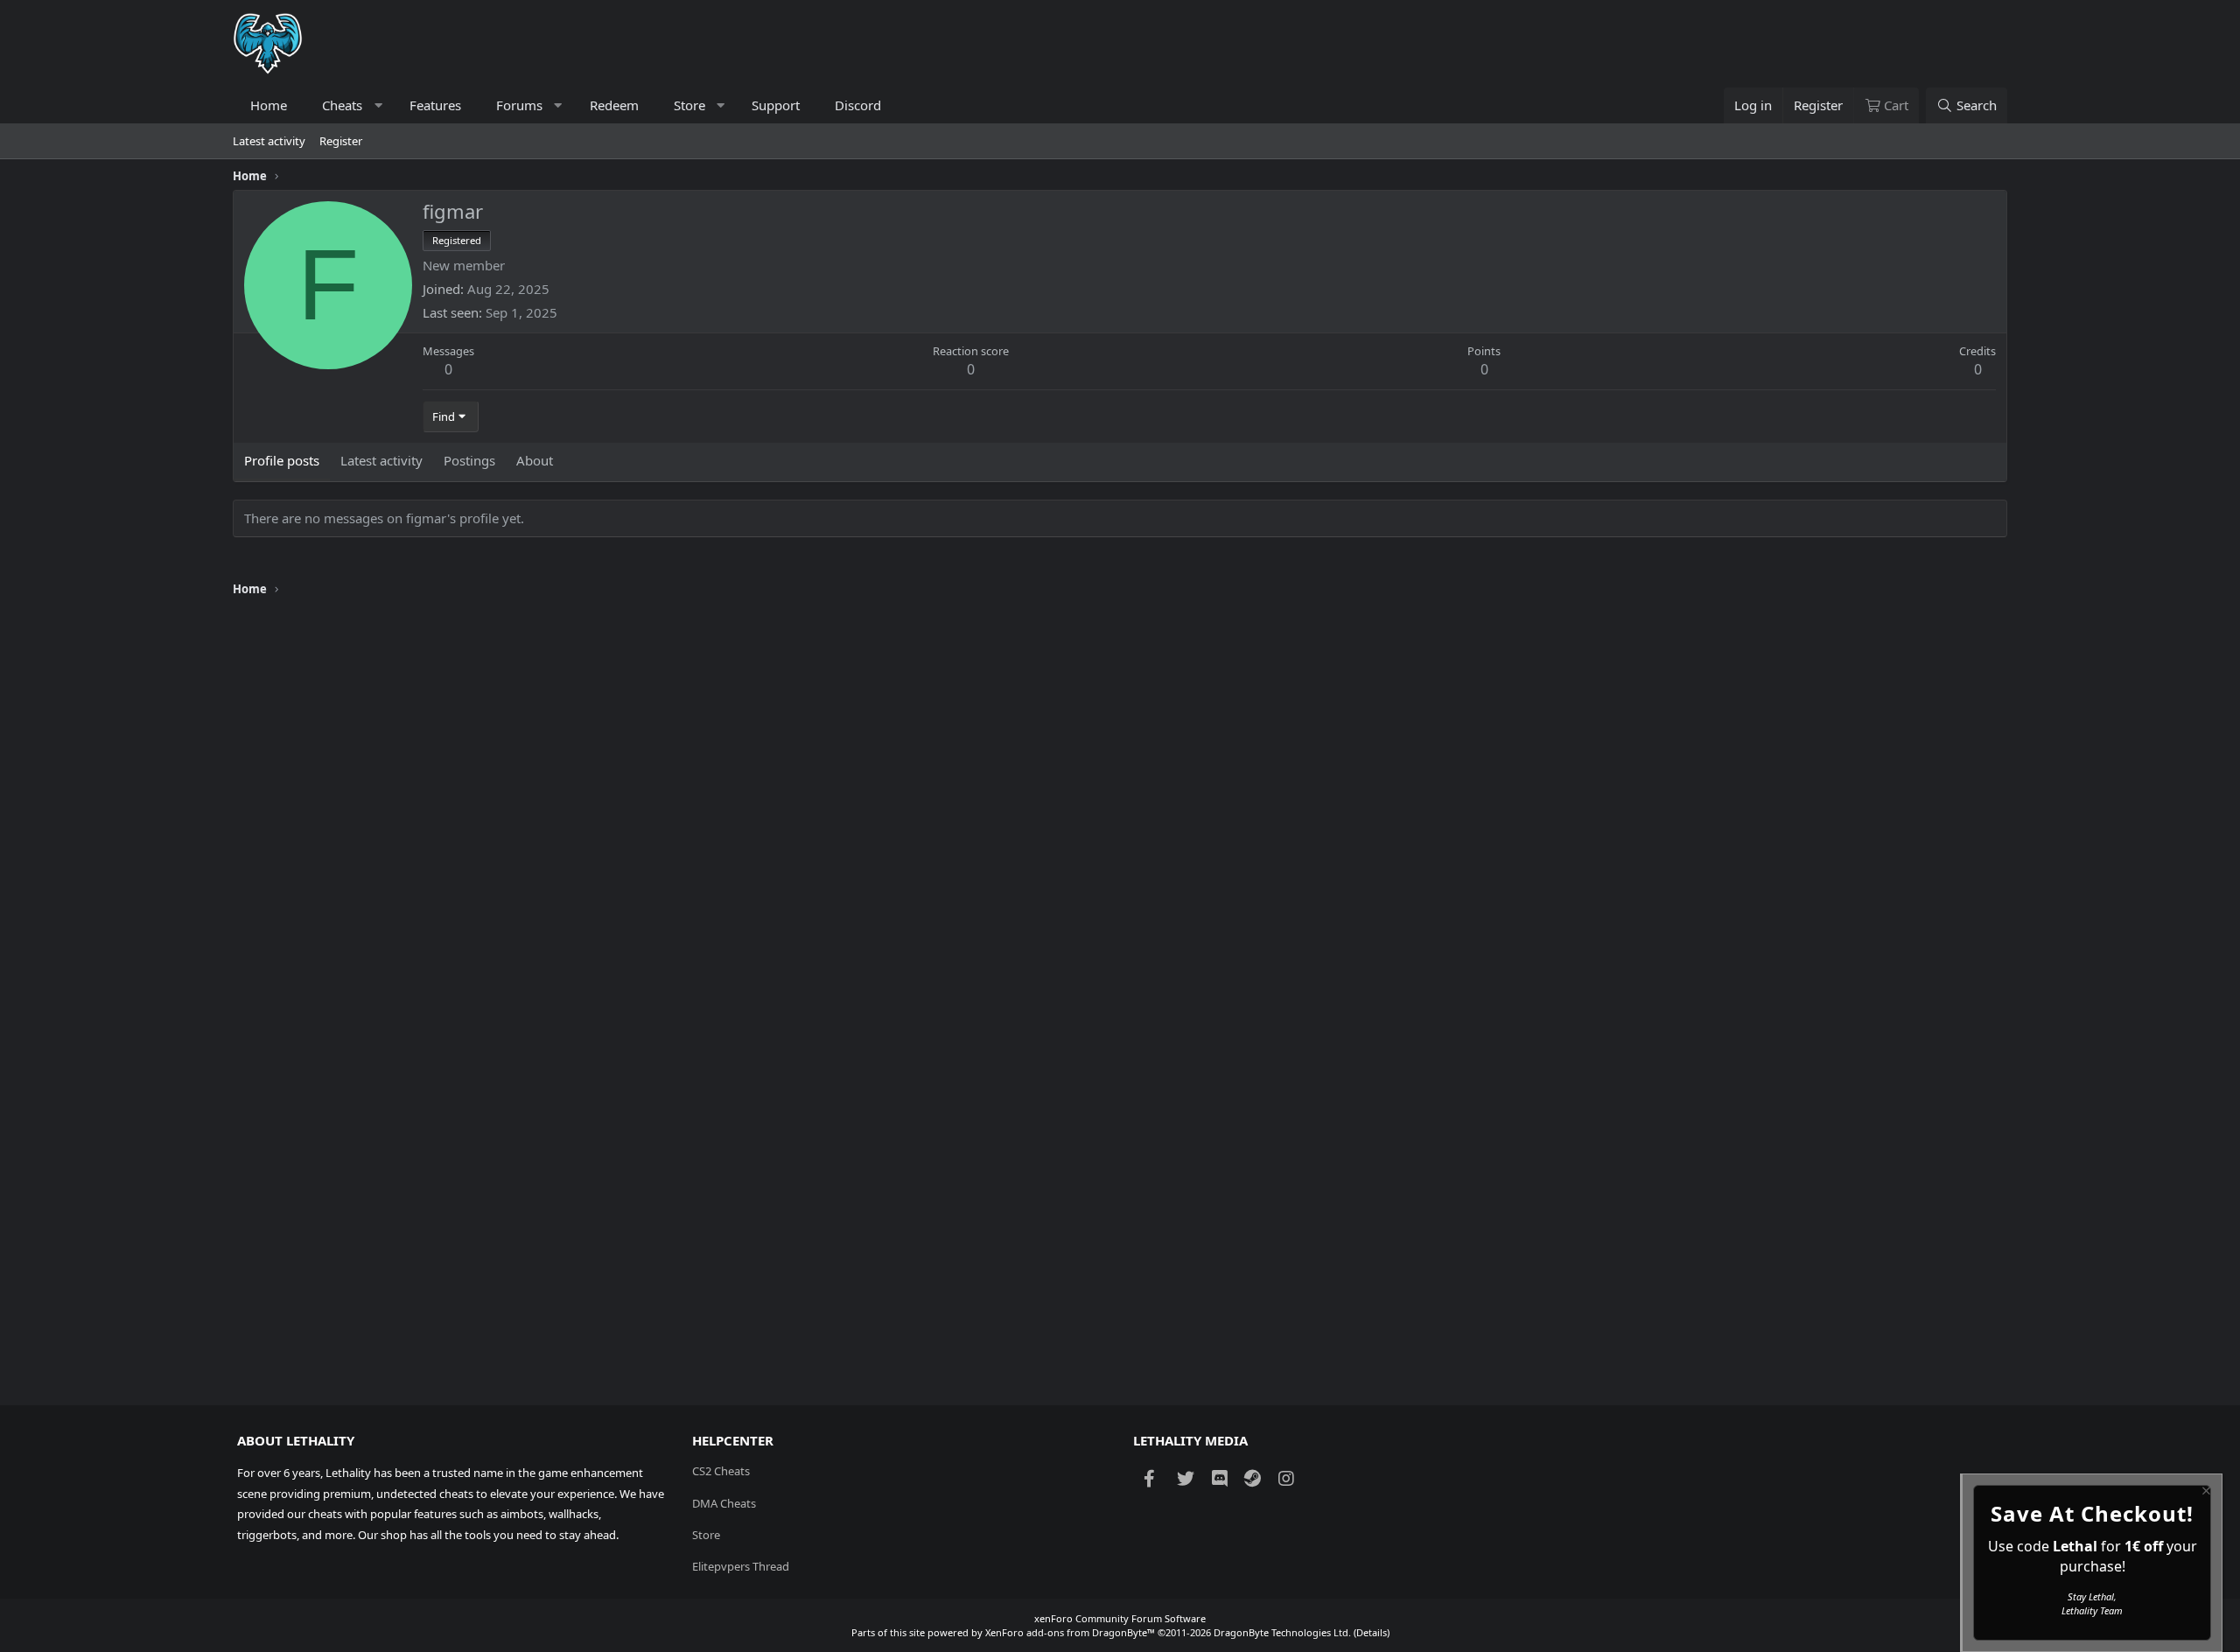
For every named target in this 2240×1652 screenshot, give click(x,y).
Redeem (614, 105)
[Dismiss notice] (2205, 1493)
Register (341, 141)
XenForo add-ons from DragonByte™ (1070, 1632)
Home (269, 105)
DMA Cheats (724, 1503)
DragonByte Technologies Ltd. (1282, 1632)
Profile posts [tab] (282, 460)
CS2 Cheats (721, 1471)
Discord (858, 105)
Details (1372, 1632)
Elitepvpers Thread (741, 1566)
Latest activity (269, 141)
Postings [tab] (469, 460)
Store (689, 105)
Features (435, 105)
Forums (519, 105)
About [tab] (535, 460)
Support (776, 105)
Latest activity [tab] (381, 460)
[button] (378, 105)
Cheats (342, 105)
